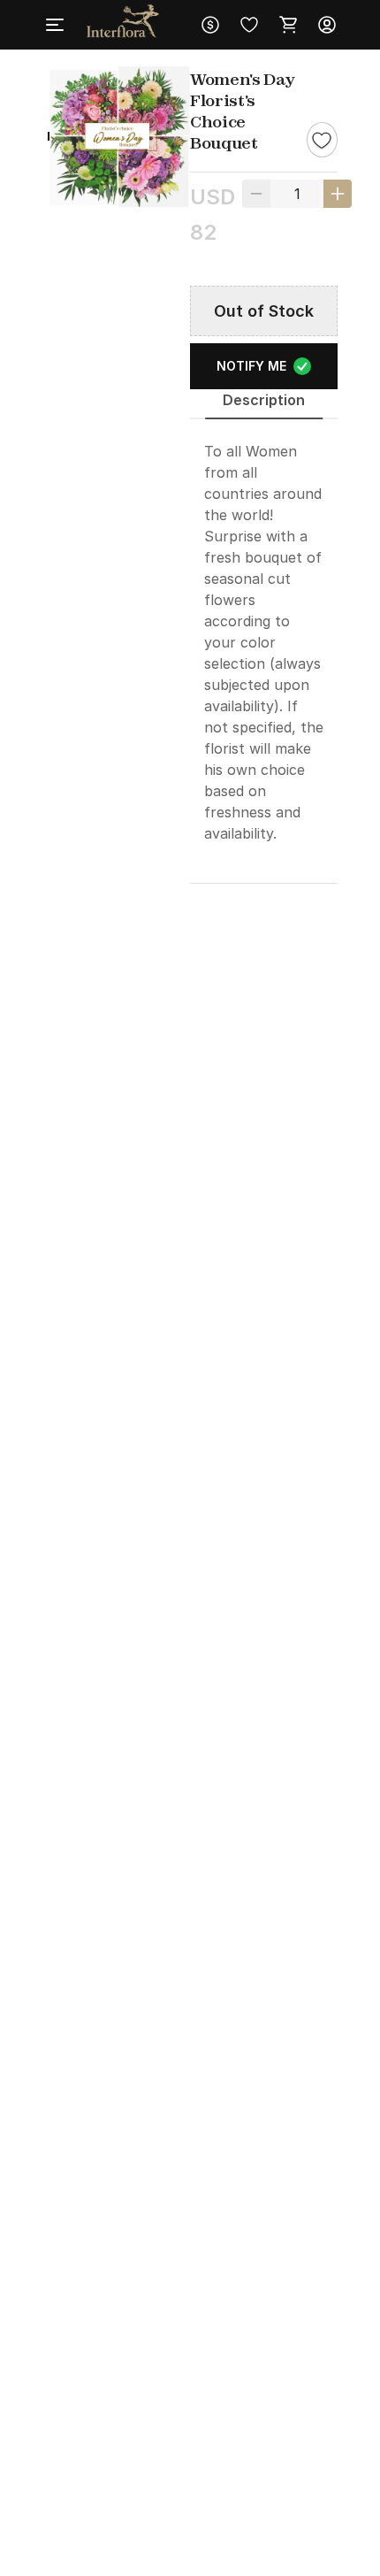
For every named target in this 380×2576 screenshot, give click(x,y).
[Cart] (288, 25)
